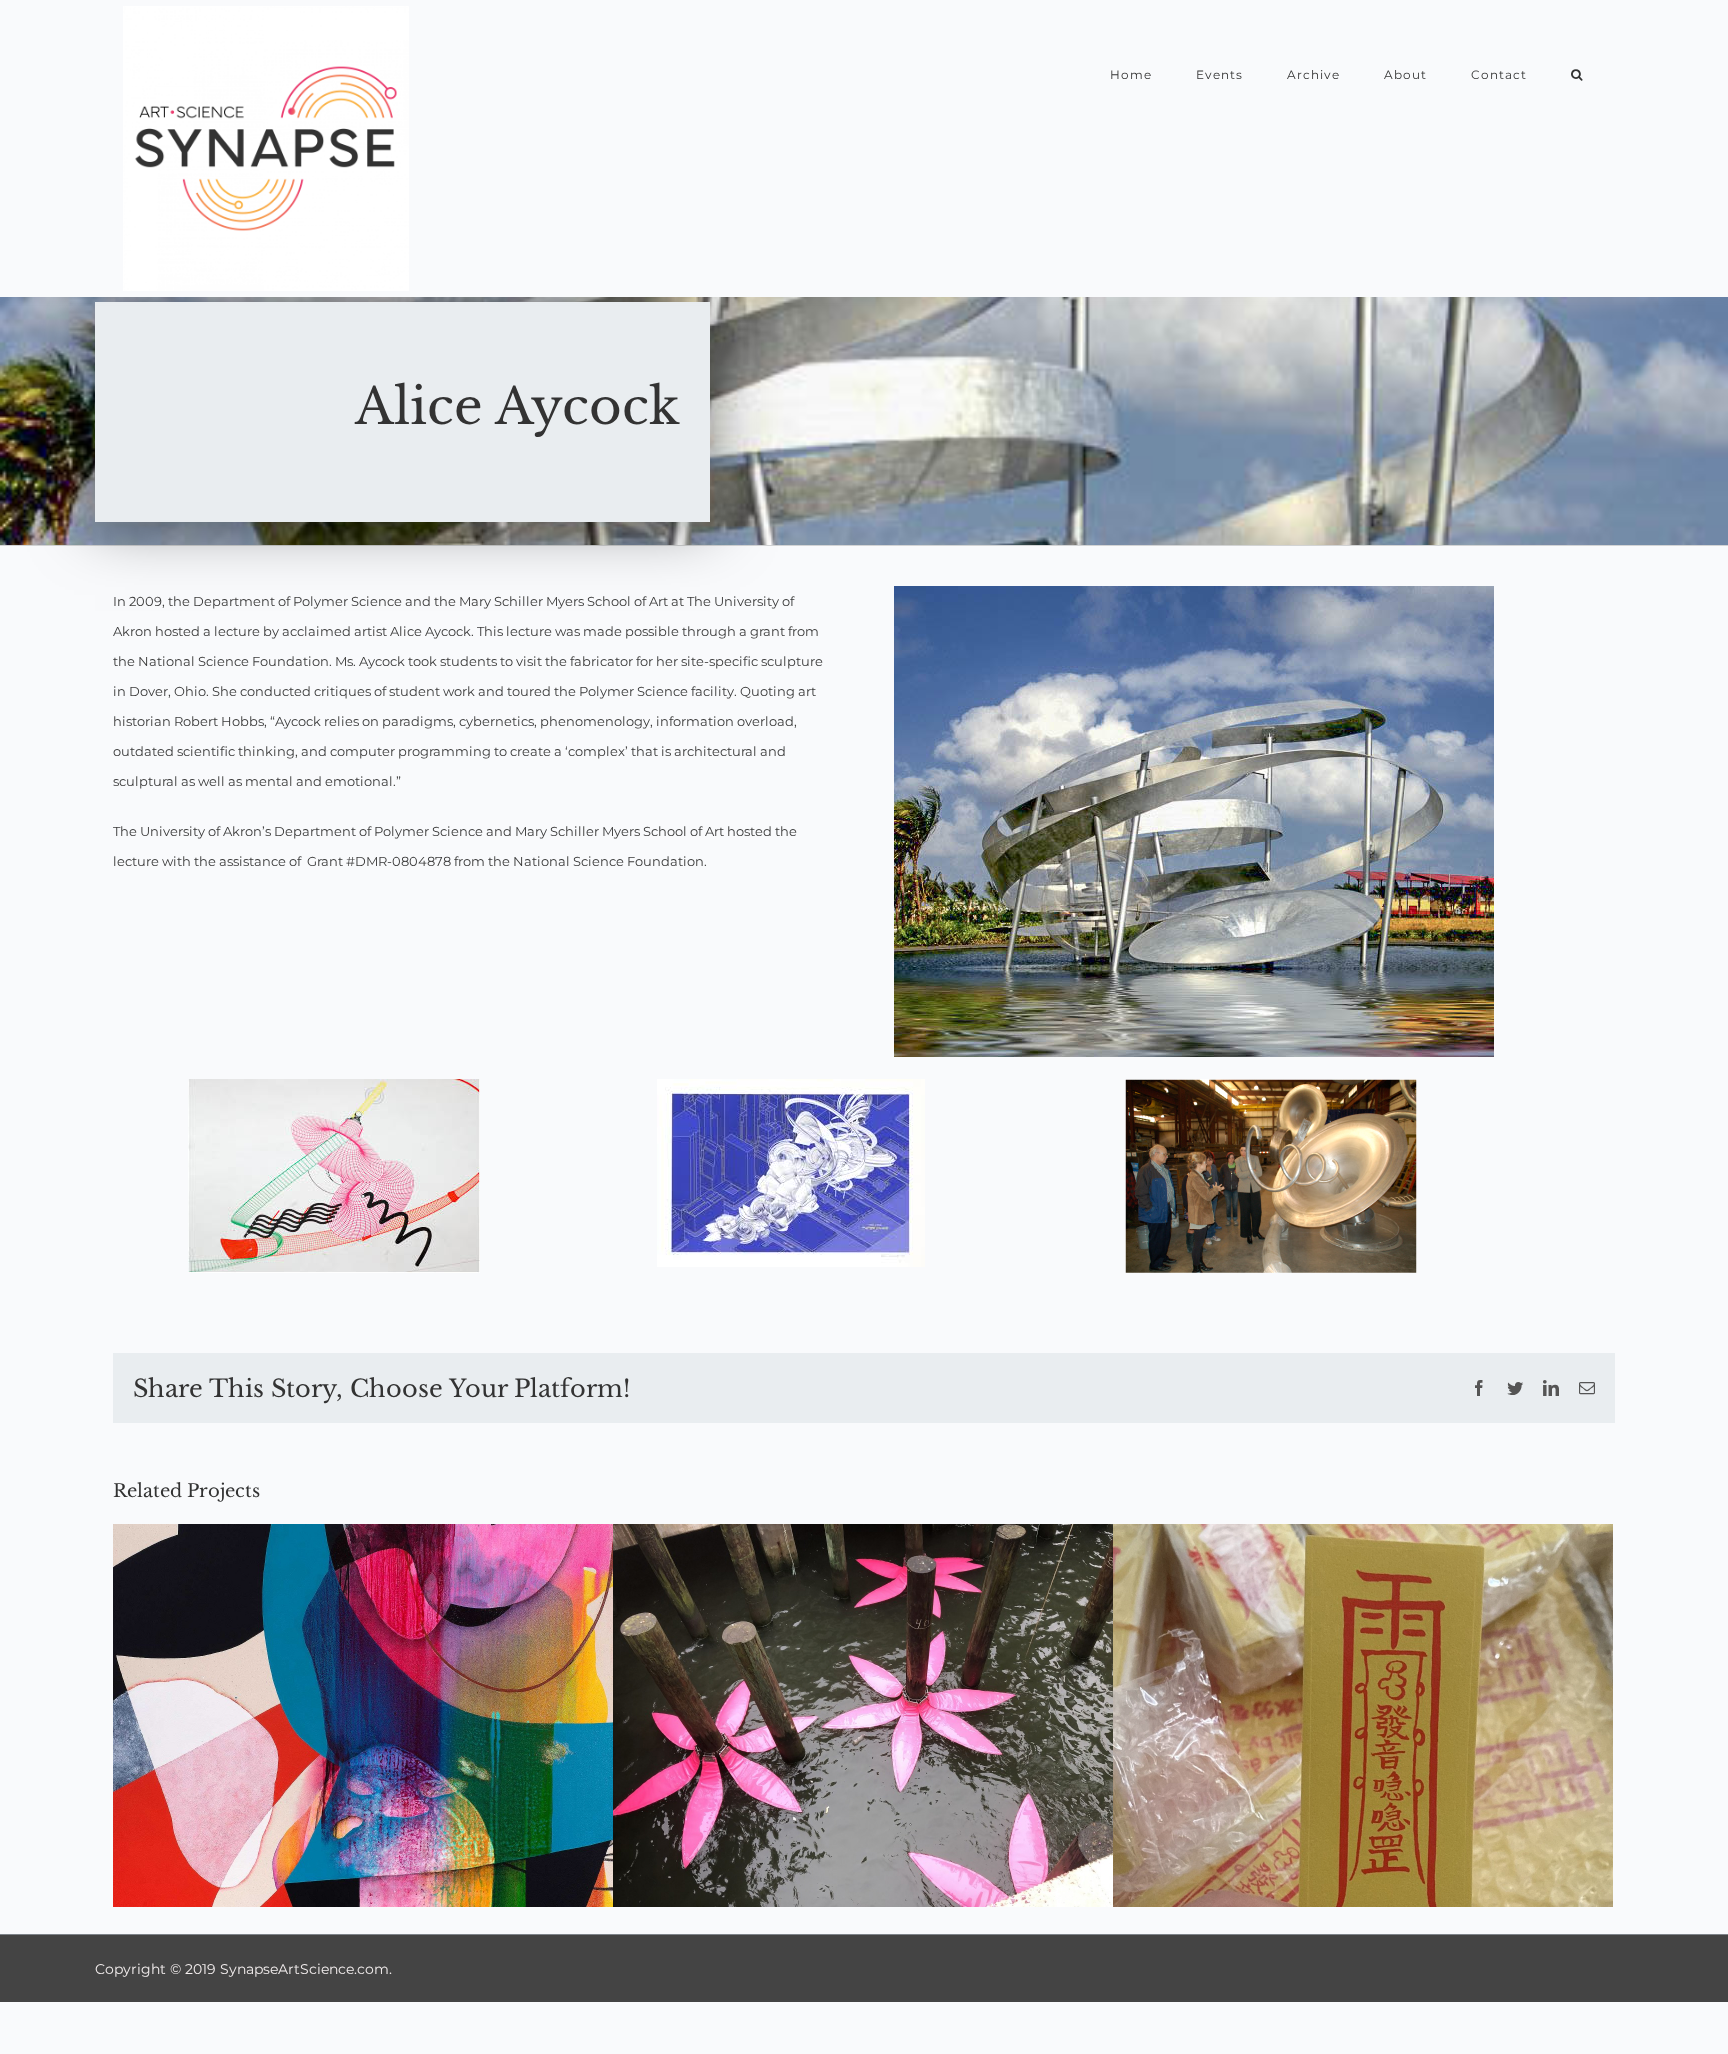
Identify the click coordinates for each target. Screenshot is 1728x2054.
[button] (1577, 74)
